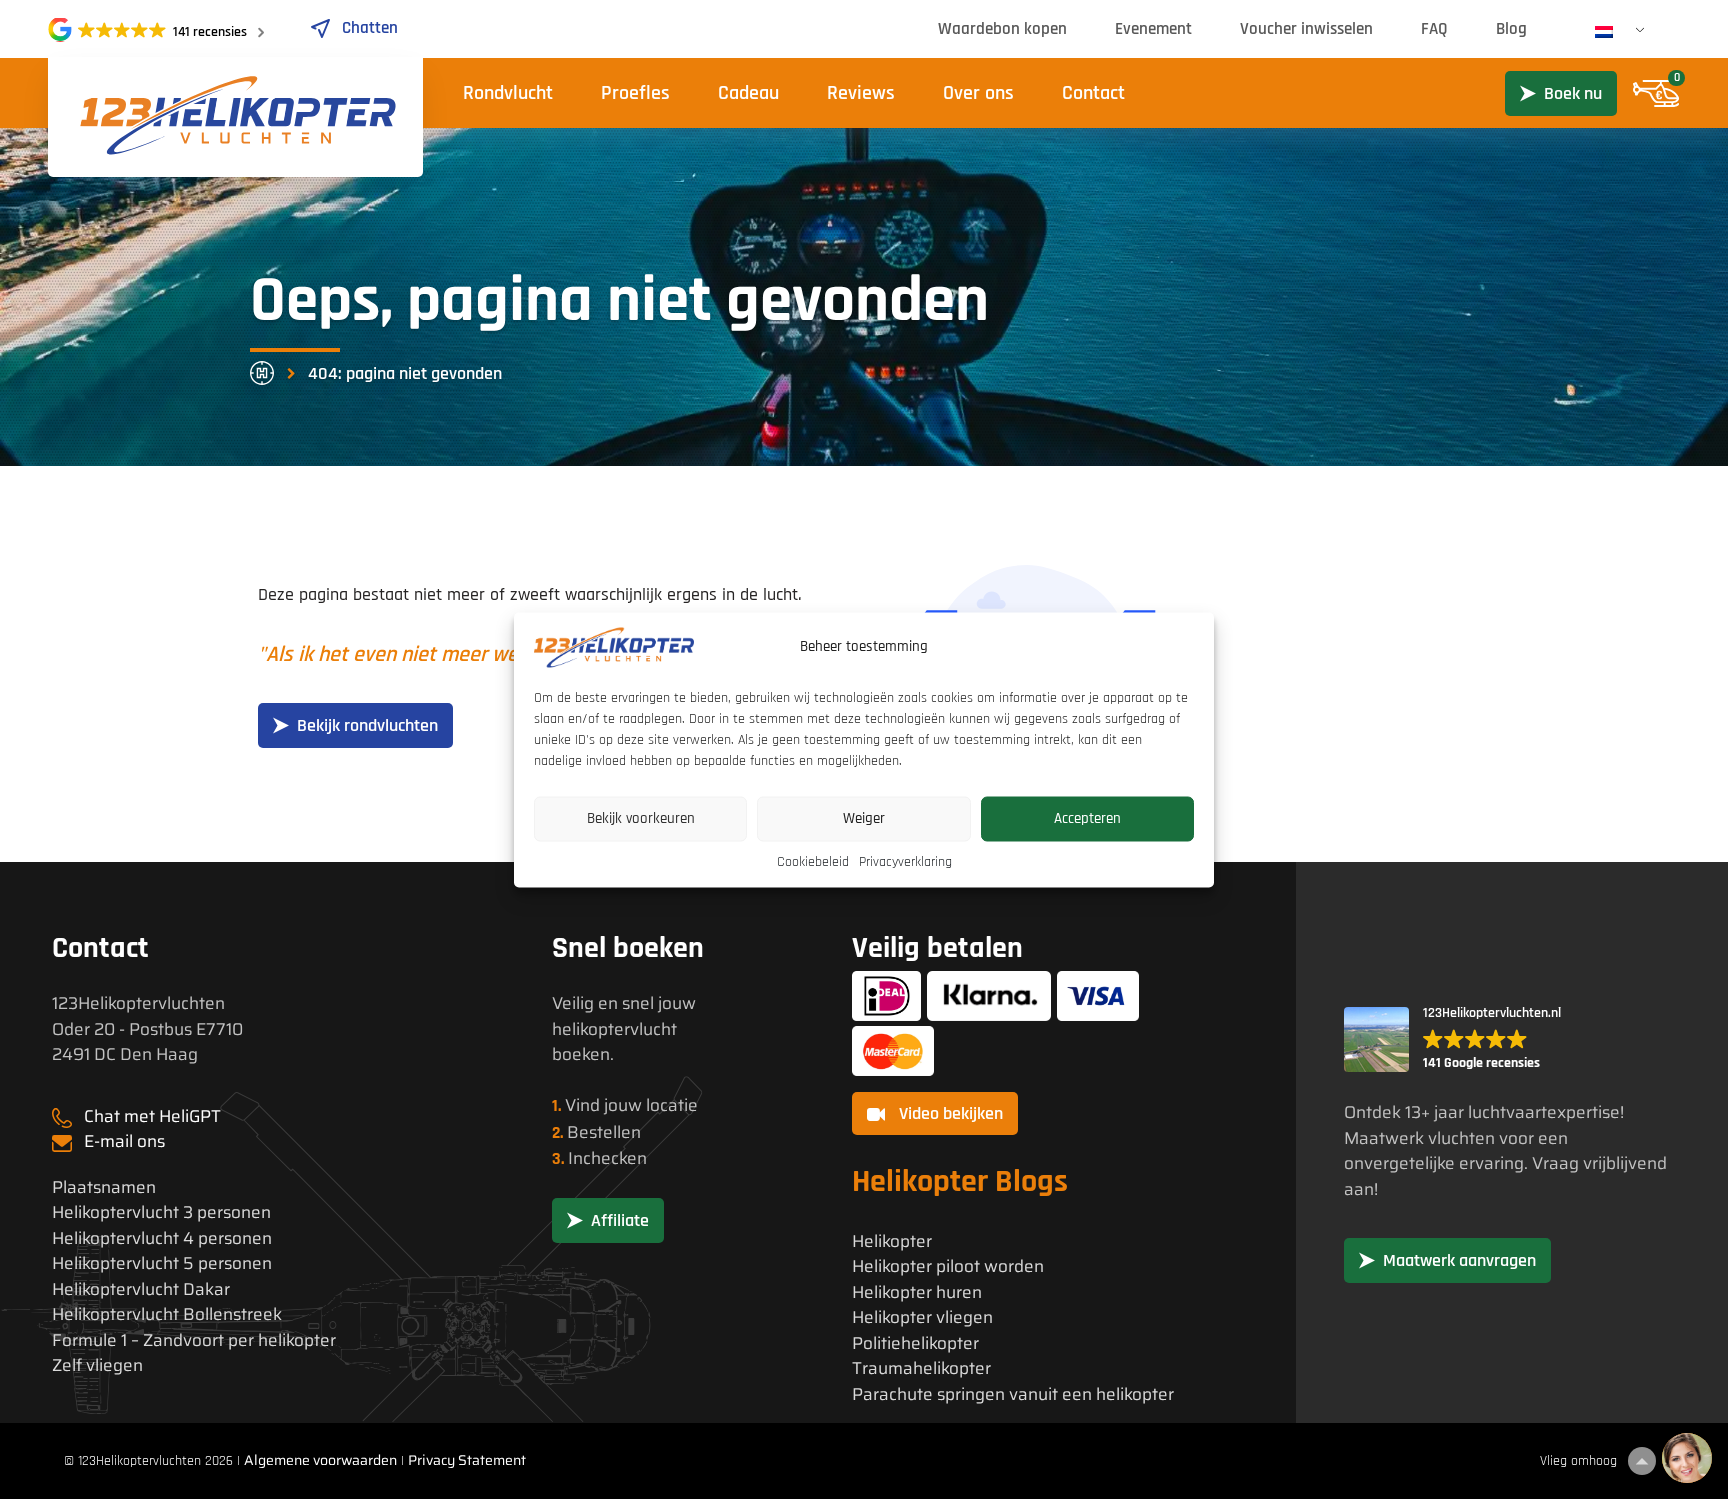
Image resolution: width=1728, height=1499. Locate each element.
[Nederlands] (1612, 32)
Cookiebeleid (813, 861)
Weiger (864, 818)
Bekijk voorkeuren (641, 818)
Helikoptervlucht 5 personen (162, 1263)
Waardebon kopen (1002, 29)
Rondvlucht (508, 93)
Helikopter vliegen (922, 1317)
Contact (1093, 93)
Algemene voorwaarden (320, 1460)
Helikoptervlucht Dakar (141, 1289)
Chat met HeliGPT (152, 1116)
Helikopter (892, 1241)
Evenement (1153, 29)
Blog (1511, 29)
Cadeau (748, 93)
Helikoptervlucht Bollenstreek (167, 1314)
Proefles (635, 93)
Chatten (370, 28)
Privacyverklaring (905, 861)
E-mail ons (124, 1141)
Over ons (978, 93)
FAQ (1434, 29)
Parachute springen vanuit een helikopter (1013, 1394)
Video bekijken (949, 1113)
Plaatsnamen (104, 1187)
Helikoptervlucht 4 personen (162, 1238)
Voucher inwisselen (1306, 29)
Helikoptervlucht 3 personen (161, 1212)
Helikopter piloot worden (948, 1266)
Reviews (861, 93)
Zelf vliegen (97, 1365)
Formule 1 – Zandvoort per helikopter (194, 1340)
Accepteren (1087, 818)
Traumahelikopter (921, 1368)
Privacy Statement (467, 1460)
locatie (672, 1105)
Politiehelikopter (915, 1343)
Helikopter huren (917, 1292)
